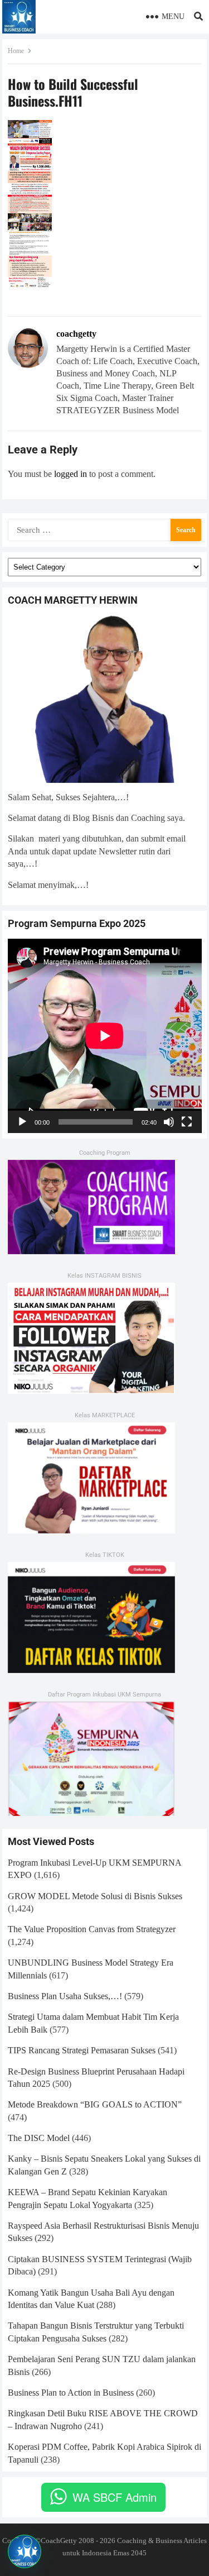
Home (16, 51)
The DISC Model (39, 2138)
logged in (71, 474)
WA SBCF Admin (115, 2497)
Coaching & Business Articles (162, 2541)
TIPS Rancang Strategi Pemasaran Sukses (82, 2050)
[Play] (22, 1122)
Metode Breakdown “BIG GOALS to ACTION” (95, 2104)
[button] (25, 2551)
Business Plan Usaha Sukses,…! (65, 1996)
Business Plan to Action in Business (71, 2393)
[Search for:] (105, 529)
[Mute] (169, 1122)
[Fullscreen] (187, 1122)
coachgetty (76, 334)
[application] (105, 1036)
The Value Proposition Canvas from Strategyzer (92, 1929)
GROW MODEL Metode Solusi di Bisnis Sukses (95, 1896)
